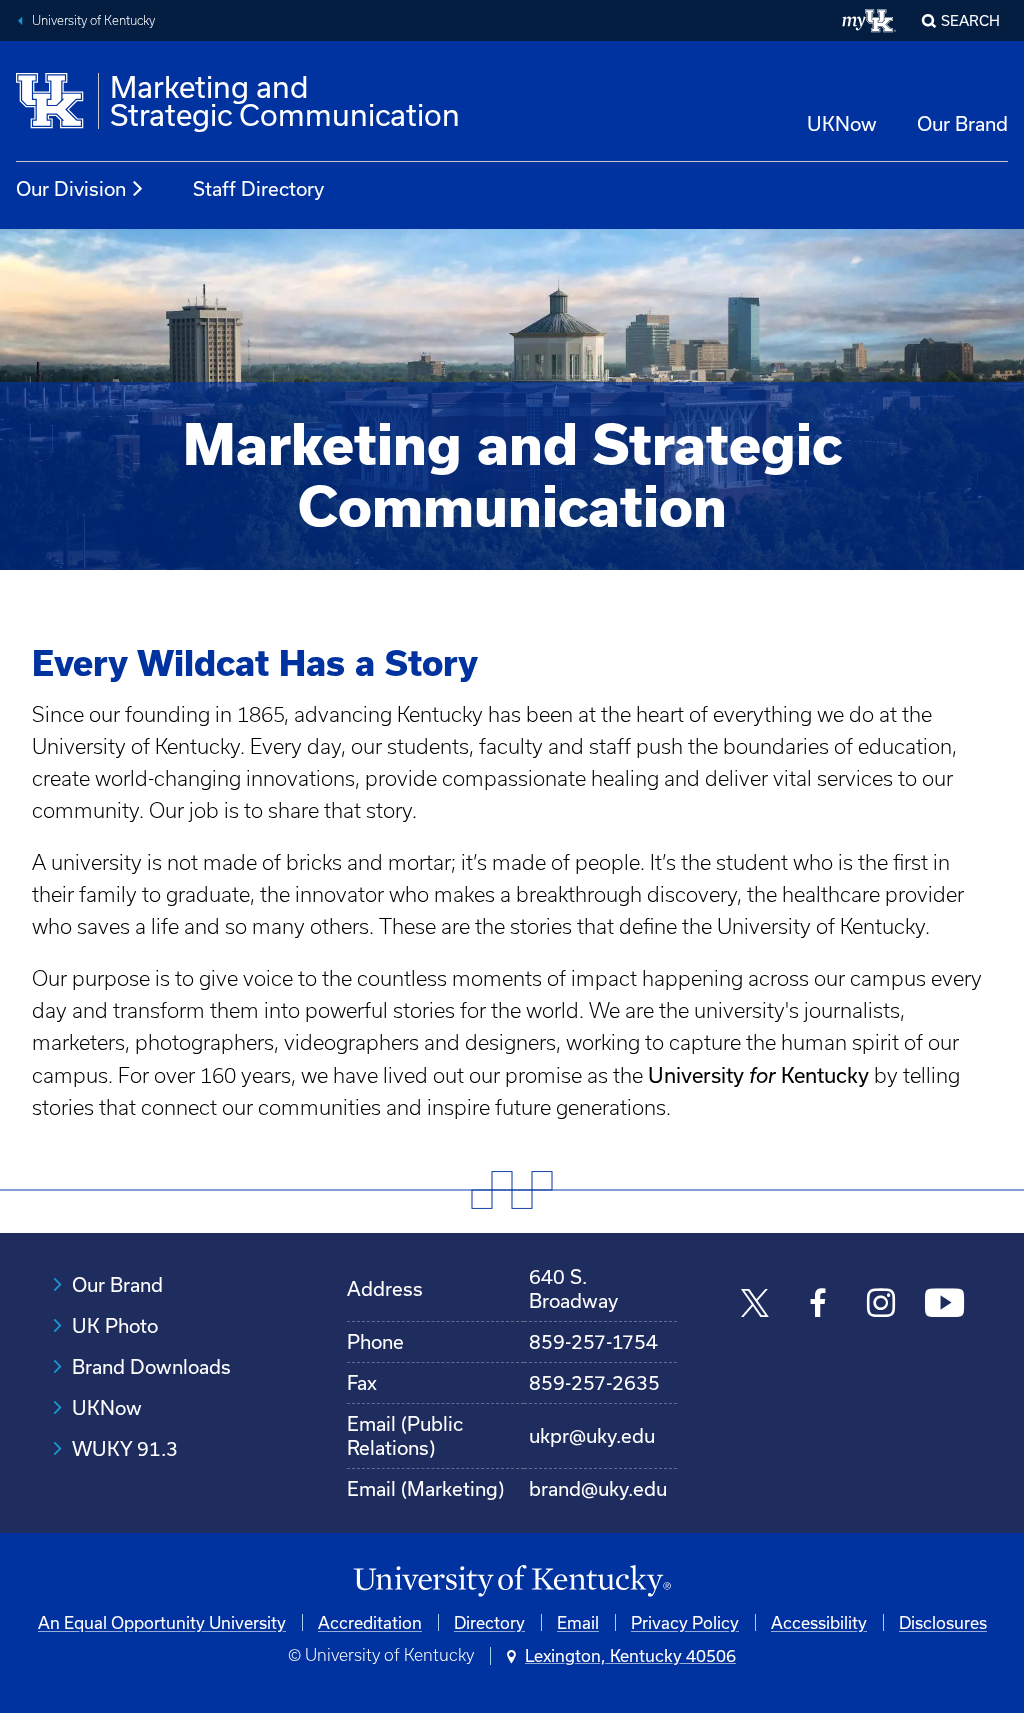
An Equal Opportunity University (162, 1622)
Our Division (71, 188)
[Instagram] (881, 1306)
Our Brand (962, 123)
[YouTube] (944, 1306)
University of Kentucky (93, 20)
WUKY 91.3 (125, 1448)
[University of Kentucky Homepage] (512, 1581)
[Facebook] (818, 1306)
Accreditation (370, 1622)
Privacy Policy (685, 1622)
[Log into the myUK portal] (869, 21)
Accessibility (819, 1622)
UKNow (842, 123)
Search (970, 20)
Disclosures (943, 1622)
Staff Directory (258, 188)
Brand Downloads (151, 1366)
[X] (755, 1306)
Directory (489, 1622)
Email (578, 1622)
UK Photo (115, 1325)
